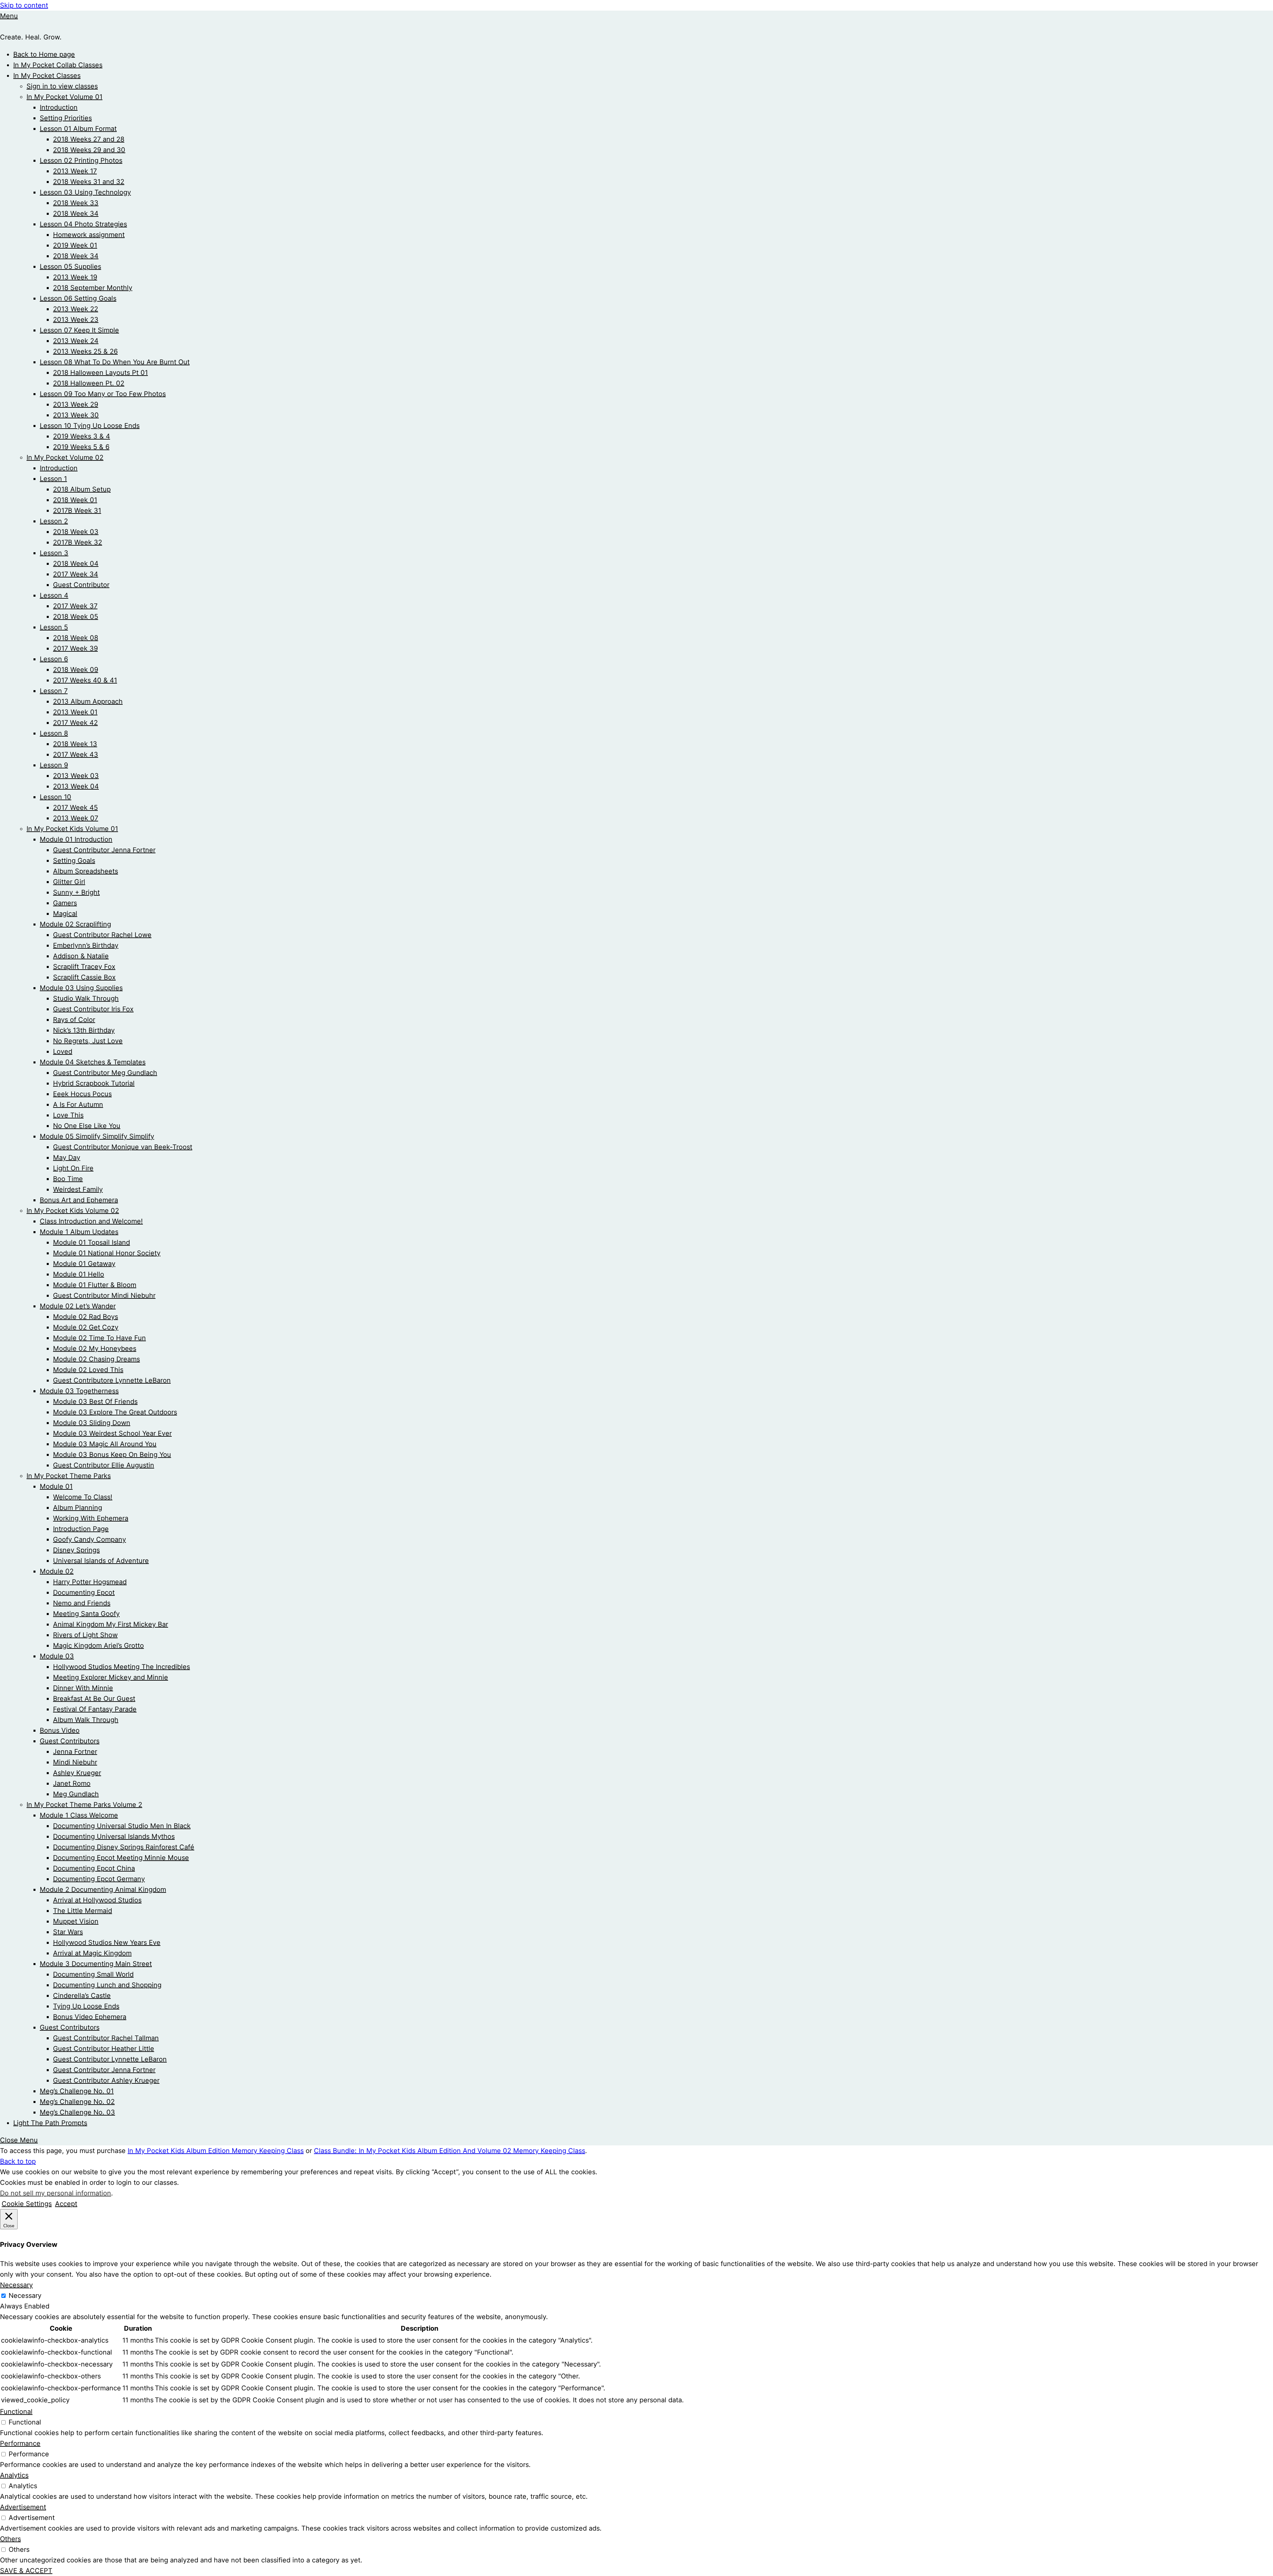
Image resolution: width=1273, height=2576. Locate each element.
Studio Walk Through (86, 998)
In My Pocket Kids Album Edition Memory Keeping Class (216, 2151)
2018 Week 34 (76, 213)
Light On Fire (73, 1168)
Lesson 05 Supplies (70, 267)
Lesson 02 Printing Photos (81, 160)
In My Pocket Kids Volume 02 (73, 1211)
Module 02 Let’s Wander (78, 1306)
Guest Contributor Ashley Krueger (106, 2080)
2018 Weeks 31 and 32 (89, 182)
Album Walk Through (86, 1720)
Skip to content (24, 5)
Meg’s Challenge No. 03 (77, 2112)
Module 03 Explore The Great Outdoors (115, 1412)
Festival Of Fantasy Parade (95, 1709)
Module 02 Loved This (88, 1370)
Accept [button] (66, 2204)
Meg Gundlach (76, 1794)
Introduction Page (81, 1529)
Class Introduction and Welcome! (91, 1221)
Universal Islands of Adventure (101, 1561)
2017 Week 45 (75, 808)
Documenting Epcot (84, 1592)
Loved (63, 1051)
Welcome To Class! (83, 1497)
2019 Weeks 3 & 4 (82, 436)
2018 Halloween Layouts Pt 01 (100, 373)
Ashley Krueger (77, 1773)
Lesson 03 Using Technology (85, 192)
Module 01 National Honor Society (107, 1253)
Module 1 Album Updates (79, 1232)
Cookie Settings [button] (27, 2204)
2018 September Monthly (93, 288)
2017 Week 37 (75, 606)
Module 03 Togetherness (79, 1391)
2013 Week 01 (75, 712)
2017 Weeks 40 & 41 (85, 680)
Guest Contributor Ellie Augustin (104, 1465)
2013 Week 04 (76, 786)
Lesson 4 (54, 595)
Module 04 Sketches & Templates (93, 1062)
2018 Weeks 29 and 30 (89, 150)
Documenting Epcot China (94, 1868)
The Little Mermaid (83, 1911)
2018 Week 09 (76, 670)
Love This (68, 1115)
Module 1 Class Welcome (79, 1815)
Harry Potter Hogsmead (90, 1582)
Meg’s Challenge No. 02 (77, 2102)
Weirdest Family (78, 1189)
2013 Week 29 (76, 404)
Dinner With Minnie (83, 1688)
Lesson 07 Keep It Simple (79, 330)
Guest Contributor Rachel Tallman (106, 2038)
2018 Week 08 (76, 638)
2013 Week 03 (76, 776)
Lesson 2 (54, 521)
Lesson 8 (54, 733)
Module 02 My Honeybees (95, 1348)
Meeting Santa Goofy (86, 1614)
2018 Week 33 (76, 203)
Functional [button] (16, 2412)
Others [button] (10, 2539)
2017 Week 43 (76, 754)
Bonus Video (60, 1730)
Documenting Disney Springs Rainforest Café (124, 1847)
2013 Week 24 (76, 341)
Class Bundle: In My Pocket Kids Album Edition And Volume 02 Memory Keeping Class (450, 2151)
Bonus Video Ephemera (90, 2017)
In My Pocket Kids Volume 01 (72, 829)
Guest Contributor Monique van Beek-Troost (123, 1147)
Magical (65, 914)
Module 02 (57, 1571)
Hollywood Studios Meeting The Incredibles (121, 1667)
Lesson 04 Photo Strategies (83, 224)
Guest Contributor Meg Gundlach (105, 1073)
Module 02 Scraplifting (75, 924)
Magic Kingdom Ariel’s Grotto (98, 1646)
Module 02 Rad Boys (86, 1317)
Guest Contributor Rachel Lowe (102, 935)
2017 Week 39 (75, 648)
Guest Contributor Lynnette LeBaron (110, 2059)
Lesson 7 (54, 691)
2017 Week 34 (76, 574)
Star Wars (68, 1932)
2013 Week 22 (76, 309)
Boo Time (68, 1179)
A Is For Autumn (78, 1105)
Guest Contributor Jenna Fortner (104, 850)
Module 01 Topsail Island (91, 1242)
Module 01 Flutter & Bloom (95, 1285)
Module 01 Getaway (84, 1264)
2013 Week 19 (75, 277)
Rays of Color (74, 1020)
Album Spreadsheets (86, 871)
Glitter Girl (69, 882)
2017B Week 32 (78, 542)
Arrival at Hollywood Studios (97, 1900)
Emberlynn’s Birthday (86, 945)
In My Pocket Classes (47, 76)
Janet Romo (72, 1783)
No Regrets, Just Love (88, 1041)
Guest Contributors (70, 1741)
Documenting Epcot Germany (99, 1879)
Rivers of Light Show (85, 1635)
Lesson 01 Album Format (78, 129)
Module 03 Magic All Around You (105, 1444)
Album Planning (78, 1508)
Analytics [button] (14, 2475)
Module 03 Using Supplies (81, 988)
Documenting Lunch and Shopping (107, 1985)
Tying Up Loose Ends (86, 2006)
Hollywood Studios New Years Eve (107, 1943)
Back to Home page (44, 54)
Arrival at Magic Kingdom (92, 1953)
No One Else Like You (87, 1126)
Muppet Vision (76, 1921)
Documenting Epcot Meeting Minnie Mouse (121, 1858)
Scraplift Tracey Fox (84, 967)
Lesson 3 (54, 553)
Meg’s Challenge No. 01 (77, 2091)
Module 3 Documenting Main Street (96, 1964)
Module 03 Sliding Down (92, 1423)
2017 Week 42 (75, 723)
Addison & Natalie (81, 956)
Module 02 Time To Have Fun (99, 1338)
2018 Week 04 (76, 564)
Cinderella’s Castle (82, 1996)
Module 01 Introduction (76, 839)
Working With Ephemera (91, 1518)
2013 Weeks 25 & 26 (85, 351)
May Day (67, 1158)
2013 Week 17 (75, 171)
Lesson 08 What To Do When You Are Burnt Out (115, 362)
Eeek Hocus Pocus (82, 1094)
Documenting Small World (93, 1974)
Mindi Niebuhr (75, 1762)
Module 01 (56, 1486)
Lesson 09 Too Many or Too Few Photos (103, 394)
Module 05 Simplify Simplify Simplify (97, 1136)
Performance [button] (20, 2443)
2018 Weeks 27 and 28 (89, 139)
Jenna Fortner (75, 1752)
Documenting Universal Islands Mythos (114, 1836)
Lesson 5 (54, 627)
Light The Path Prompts (50, 2123)
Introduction (59, 107)
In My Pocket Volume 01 (64, 97)
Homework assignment (89, 235)
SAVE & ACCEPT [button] (26, 2571)
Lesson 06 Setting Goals (78, 298)
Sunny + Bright (76, 892)
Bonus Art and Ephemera (79, 1200)
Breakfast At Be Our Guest (94, 1699)
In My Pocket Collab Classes (58, 65)
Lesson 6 (54, 659)
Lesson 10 (56, 797)
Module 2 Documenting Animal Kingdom (103, 1889)
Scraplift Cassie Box (84, 977)
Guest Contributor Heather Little (104, 2049)
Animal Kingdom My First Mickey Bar (111, 1624)
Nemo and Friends (82, 1603)
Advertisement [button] (23, 2507)
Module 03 (57, 1656)
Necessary (25, 2296)
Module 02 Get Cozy (86, 1327)
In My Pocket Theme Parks (69, 1476)
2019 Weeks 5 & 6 (81, 447)
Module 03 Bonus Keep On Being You (112, 1455)
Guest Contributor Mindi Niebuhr (104, 1295)
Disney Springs (76, 1550)
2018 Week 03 (76, 532)
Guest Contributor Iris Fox (93, 1009)
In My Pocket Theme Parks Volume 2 (84, 1805)
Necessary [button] (16, 2285)
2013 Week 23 (76, 320)
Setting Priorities (66, 118)
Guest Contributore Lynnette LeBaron (112, 1380)
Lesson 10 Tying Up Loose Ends (90, 426)
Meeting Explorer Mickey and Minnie (111, 1677)
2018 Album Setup (82, 489)
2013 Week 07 (76, 818)
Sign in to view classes (62, 86)
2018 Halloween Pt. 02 (89, 383)
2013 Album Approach (88, 701)
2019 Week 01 (75, 245)
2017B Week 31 (77, 510)
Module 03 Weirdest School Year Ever (112, 1433)
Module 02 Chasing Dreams (96, 1359)
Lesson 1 (53, 479)
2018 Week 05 (76, 617)
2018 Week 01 (75, 500)
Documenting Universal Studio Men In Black (122, 1826)
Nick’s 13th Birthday (84, 1030)
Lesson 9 (54, 765)
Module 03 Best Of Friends (95, 1402)
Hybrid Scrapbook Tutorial (94, 1083)
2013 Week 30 (76, 415)
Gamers (65, 903)
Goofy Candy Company (90, 1539)
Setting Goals (74, 861)
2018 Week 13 (75, 744)
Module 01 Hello (79, 1274)
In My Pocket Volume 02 (65, 457)
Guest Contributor (81, 585)
